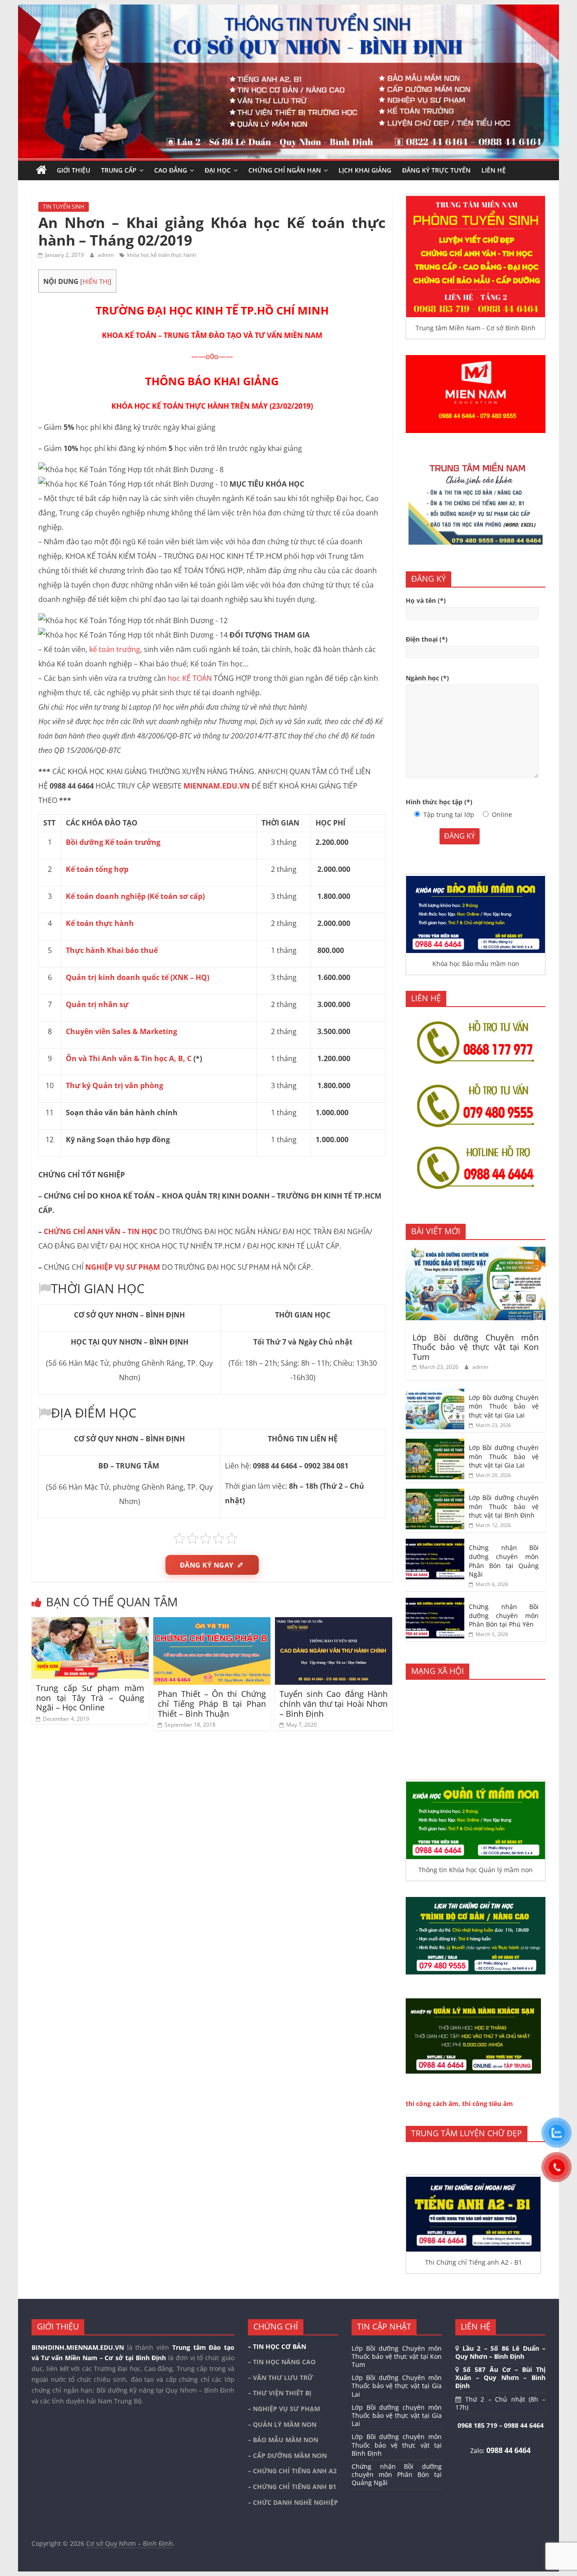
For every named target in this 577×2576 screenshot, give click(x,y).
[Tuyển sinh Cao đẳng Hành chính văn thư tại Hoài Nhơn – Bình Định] (334, 1623)
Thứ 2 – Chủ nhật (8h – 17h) (500, 2403)
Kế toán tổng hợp (97, 869)
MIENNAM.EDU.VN (217, 786)
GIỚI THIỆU (73, 170)
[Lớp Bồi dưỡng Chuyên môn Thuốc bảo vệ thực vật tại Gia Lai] (435, 1393)
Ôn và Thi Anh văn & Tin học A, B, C (129, 1058)
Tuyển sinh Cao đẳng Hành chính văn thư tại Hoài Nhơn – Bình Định (334, 1703)
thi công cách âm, (433, 2104)
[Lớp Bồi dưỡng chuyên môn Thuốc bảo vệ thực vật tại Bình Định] (435, 1493)
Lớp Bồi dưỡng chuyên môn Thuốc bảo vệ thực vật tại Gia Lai (504, 1456)
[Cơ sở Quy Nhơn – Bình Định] (41, 170)
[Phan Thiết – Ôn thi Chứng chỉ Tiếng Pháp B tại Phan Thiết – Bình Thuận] (212, 1623)
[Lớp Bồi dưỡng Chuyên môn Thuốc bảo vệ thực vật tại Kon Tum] (476, 1252)
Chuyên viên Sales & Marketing (121, 1031)
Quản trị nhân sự (97, 1004)
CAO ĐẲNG (171, 170)
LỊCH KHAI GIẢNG (365, 170)
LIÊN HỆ (494, 170)
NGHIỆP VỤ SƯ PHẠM (123, 1267)
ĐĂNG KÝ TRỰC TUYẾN (436, 170)
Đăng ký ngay (207, 1565)
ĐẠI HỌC (218, 170)
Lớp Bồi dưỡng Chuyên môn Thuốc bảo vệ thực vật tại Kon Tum (476, 1347)
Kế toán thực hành (100, 923)
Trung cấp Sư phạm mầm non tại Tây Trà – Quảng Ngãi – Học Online (90, 1698)
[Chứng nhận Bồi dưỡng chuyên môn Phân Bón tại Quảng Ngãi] (435, 1543)
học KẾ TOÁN (190, 678)
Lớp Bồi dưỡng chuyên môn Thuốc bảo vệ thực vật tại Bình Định (504, 1506)
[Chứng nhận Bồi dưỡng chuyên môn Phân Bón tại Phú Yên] (435, 1603)
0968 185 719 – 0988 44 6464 (501, 2425)
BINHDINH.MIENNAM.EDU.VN (78, 2347)
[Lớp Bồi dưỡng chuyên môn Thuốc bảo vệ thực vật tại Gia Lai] (435, 1443)
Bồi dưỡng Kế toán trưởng (113, 842)
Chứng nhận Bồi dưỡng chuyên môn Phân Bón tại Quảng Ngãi (504, 1561)
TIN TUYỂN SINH (64, 207)
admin (106, 255)
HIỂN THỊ (96, 281)
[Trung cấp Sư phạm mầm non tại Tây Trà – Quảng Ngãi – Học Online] (90, 1623)
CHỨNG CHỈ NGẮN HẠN (285, 170)
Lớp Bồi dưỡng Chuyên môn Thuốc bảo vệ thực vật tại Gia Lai (504, 1406)
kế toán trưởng (115, 649)
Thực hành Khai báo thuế (112, 950)
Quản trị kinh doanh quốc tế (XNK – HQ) (137, 977)
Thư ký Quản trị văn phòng (114, 1085)
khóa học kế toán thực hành (162, 255)
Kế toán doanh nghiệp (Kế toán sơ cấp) (135, 896)
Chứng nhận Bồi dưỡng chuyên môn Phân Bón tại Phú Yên (504, 1615)
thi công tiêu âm (488, 2104)
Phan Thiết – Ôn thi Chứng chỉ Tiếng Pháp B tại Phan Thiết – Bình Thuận (212, 1703)
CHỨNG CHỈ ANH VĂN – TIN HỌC (101, 1231)
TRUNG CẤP (119, 170)
